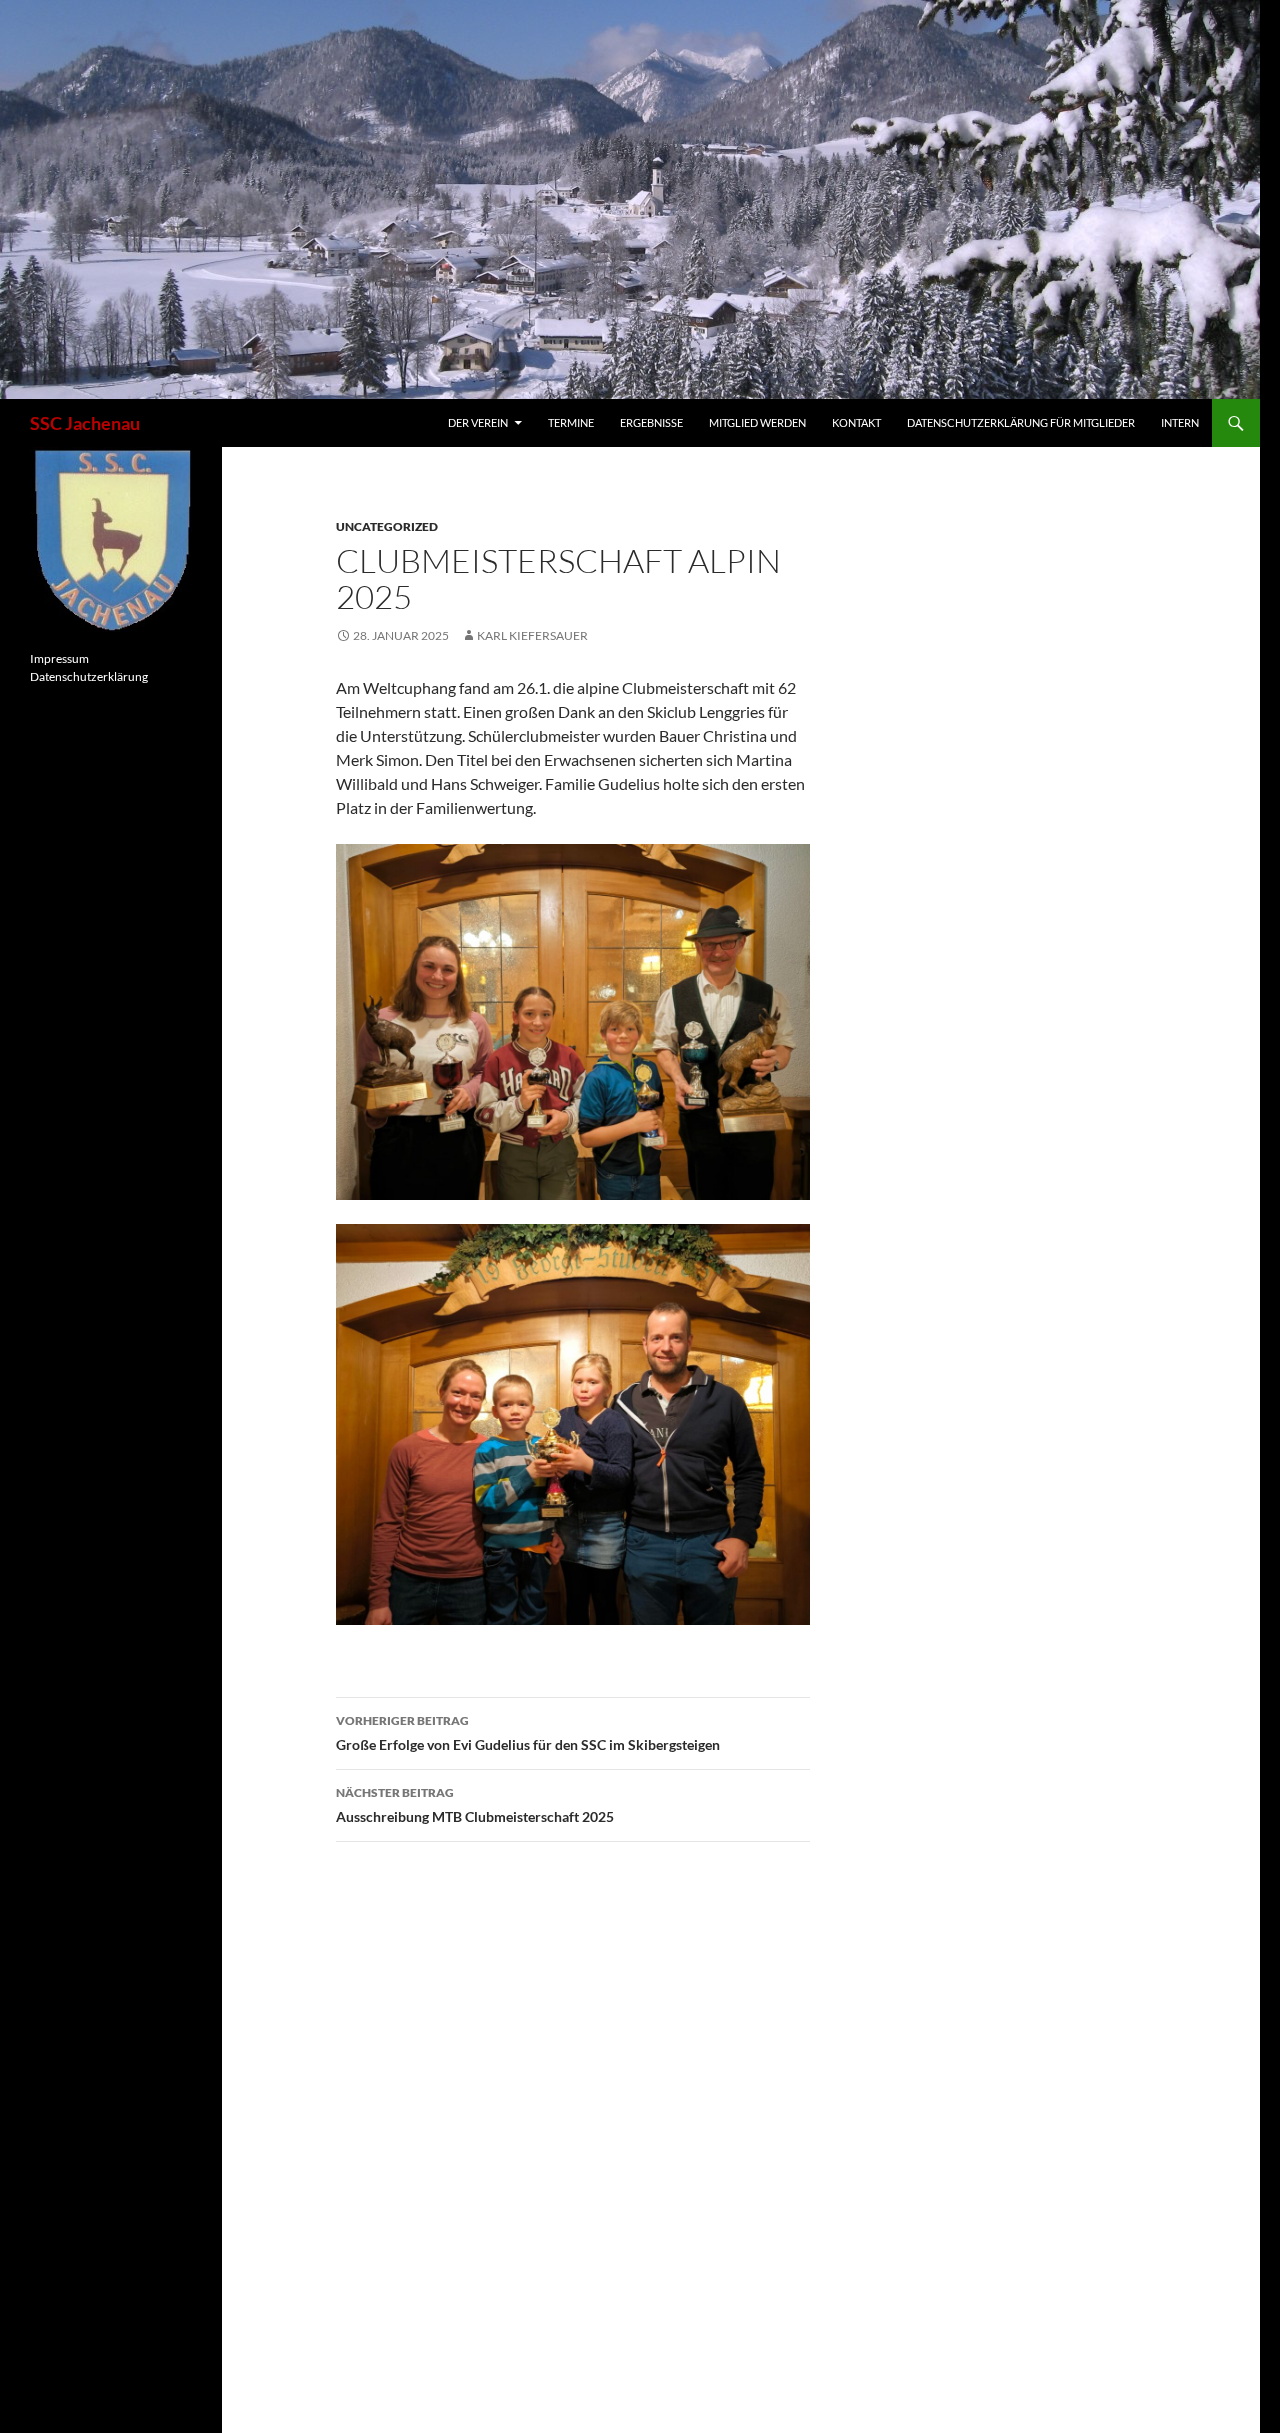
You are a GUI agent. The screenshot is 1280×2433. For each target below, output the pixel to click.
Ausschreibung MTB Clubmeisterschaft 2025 (475, 1805)
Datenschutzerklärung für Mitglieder (1021, 422)
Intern (1180, 422)
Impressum (59, 658)
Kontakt (856, 422)
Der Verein (478, 422)
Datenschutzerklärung (89, 676)
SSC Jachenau (85, 423)
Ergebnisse (651, 422)
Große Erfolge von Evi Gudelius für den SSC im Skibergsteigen (528, 1733)
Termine (571, 422)
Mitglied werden (757, 422)
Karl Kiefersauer (532, 635)
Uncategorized (387, 526)
